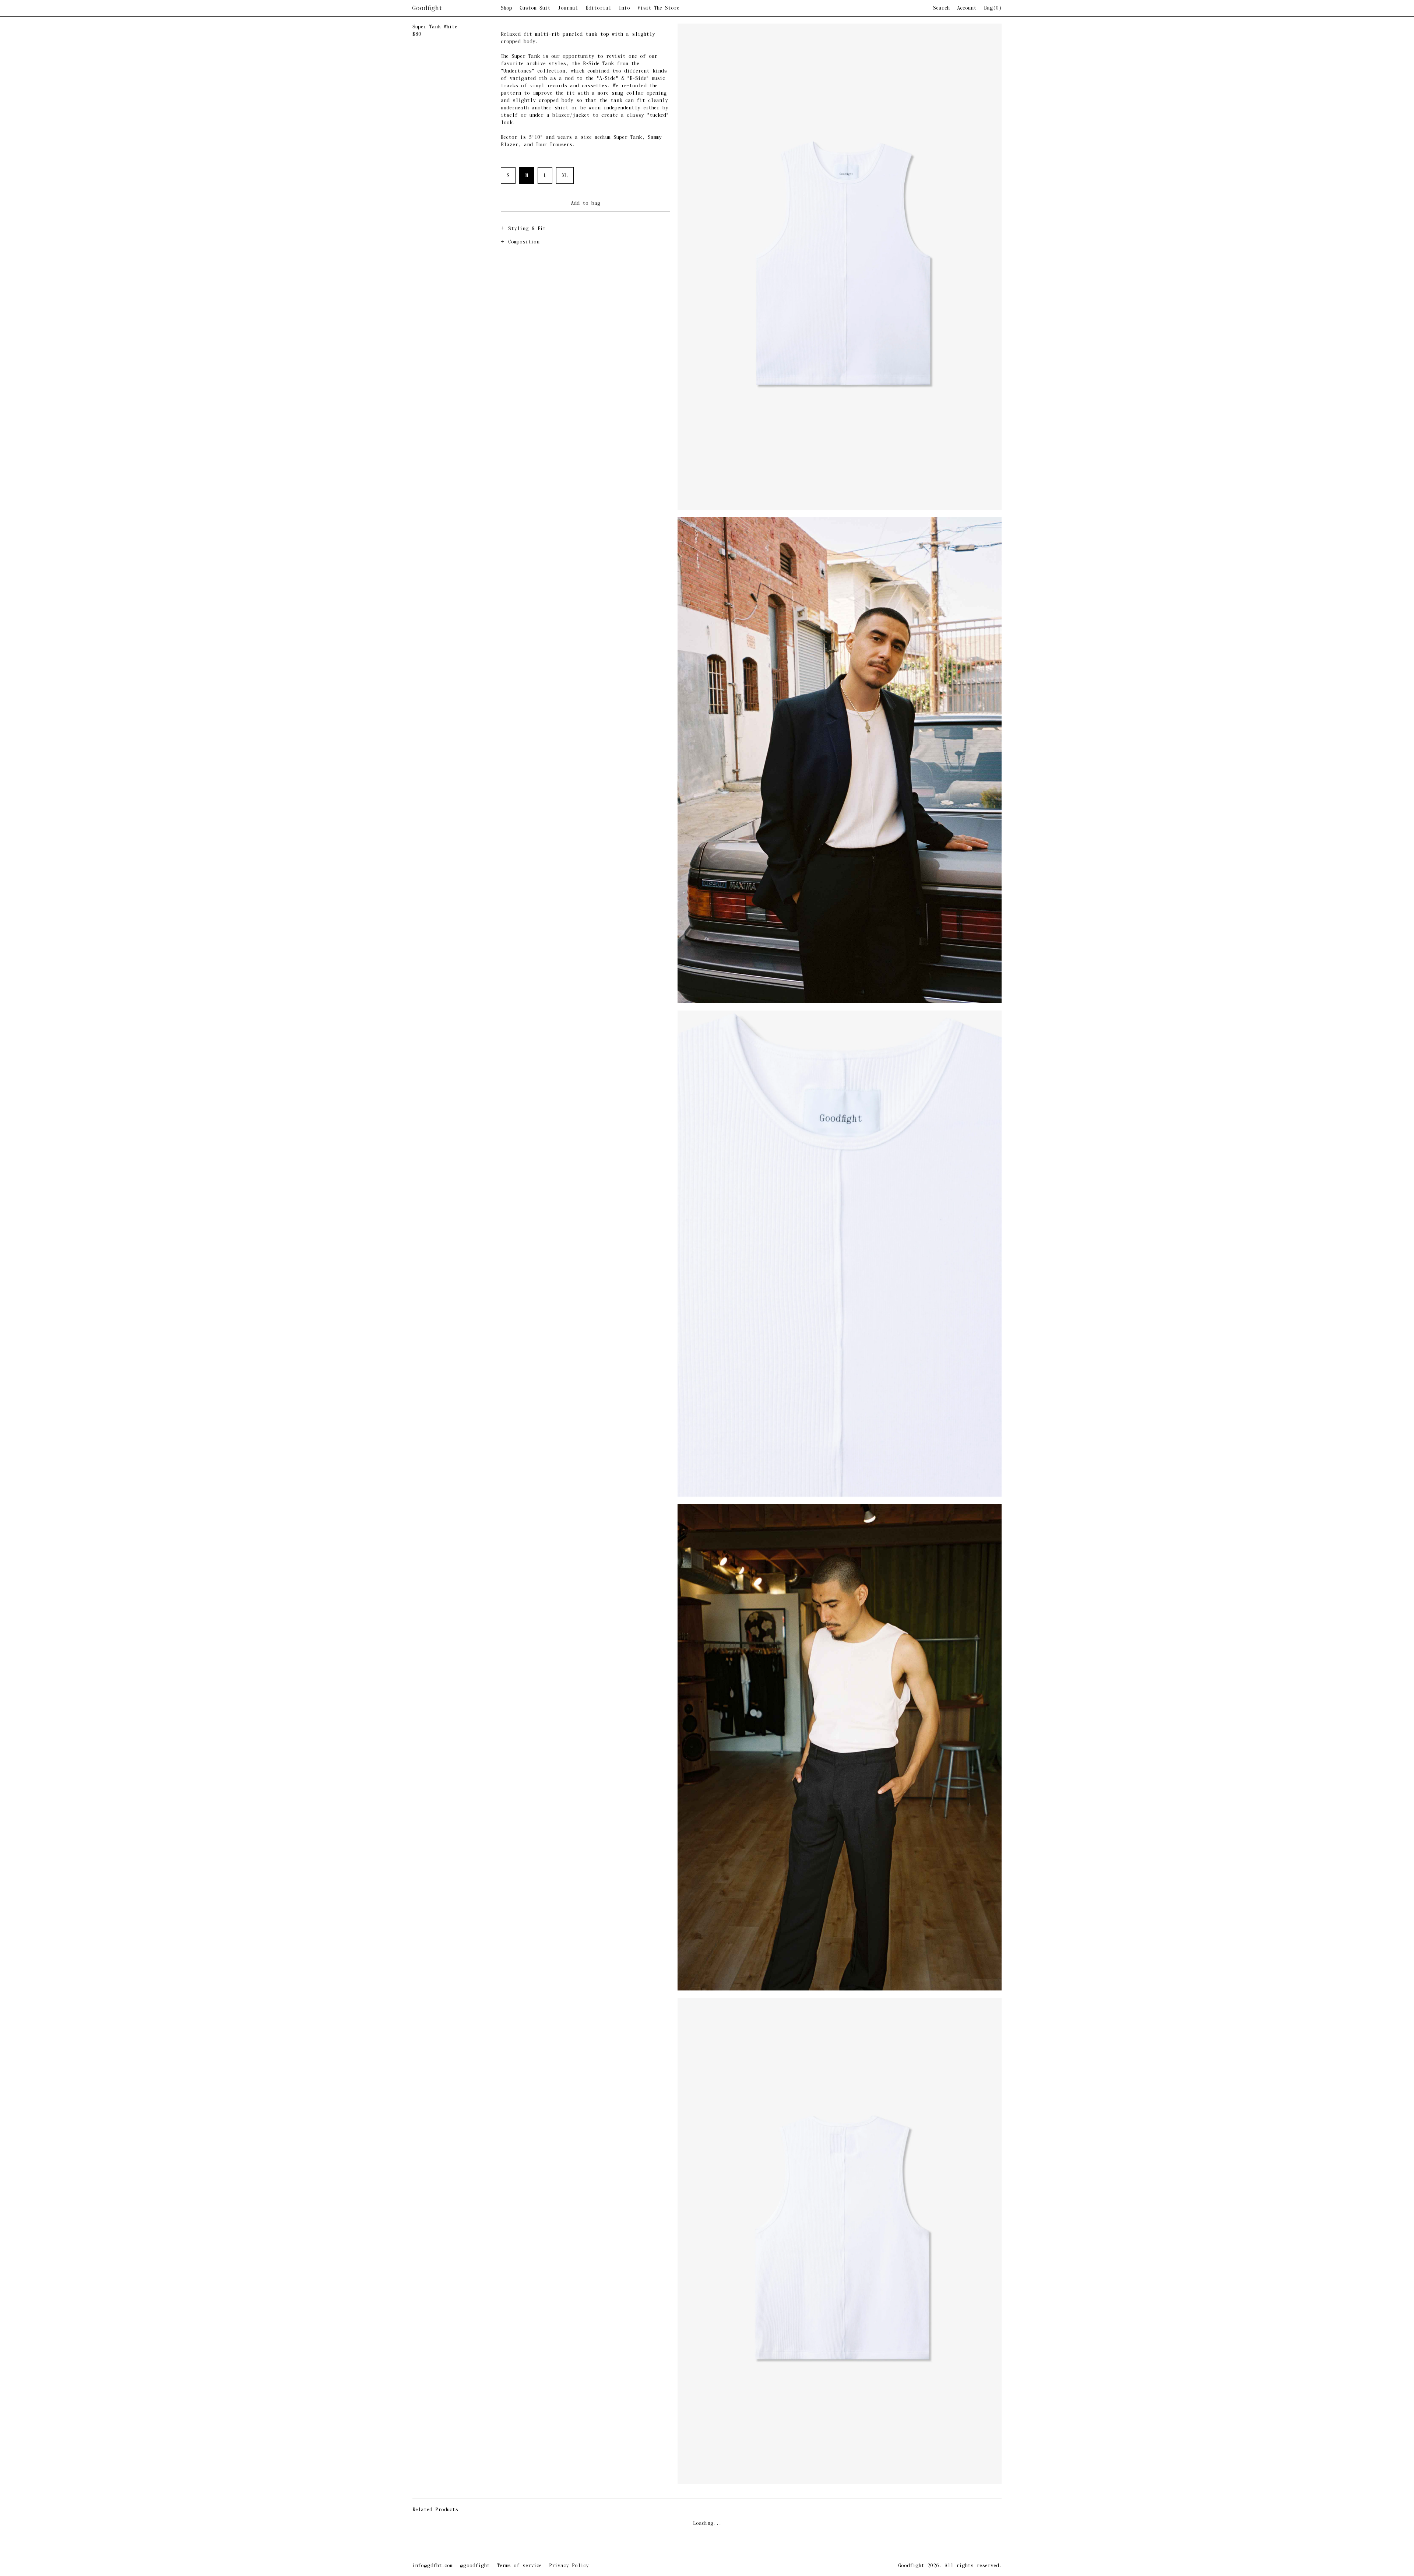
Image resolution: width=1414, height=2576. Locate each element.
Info (624, 8)
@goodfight (475, 2566)
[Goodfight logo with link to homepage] (457, 8)
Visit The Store (658, 8)
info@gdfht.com (432, 2566)
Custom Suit (535, 8)
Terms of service (519, 2566)
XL (565, 176)
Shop (506, 8)
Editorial (598, 8)
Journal (568, 8)
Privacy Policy (569, 2566)
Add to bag (586, 203)
